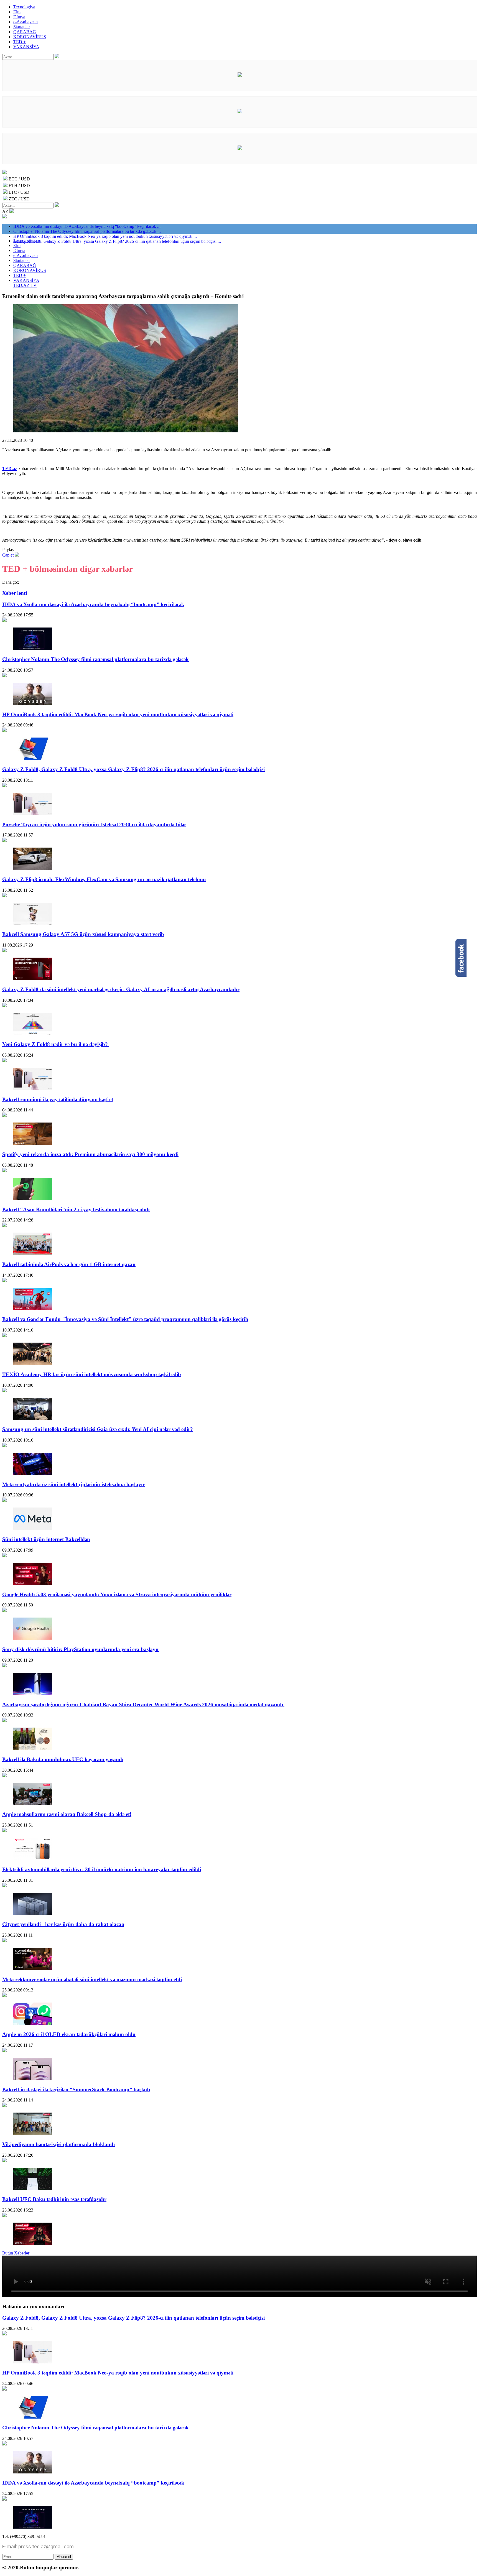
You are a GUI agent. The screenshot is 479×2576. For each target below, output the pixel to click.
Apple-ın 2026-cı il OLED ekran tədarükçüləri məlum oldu (69, 2034)
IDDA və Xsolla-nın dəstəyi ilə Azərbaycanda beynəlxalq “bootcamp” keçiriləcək (93, 604)
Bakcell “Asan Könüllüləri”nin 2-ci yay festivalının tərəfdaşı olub (76, 1209)
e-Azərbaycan (26, 22)
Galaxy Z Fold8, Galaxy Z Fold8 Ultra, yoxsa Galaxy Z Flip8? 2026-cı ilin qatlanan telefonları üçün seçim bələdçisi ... (117, 241)
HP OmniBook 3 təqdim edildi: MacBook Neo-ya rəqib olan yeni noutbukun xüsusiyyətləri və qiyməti (118, 714)
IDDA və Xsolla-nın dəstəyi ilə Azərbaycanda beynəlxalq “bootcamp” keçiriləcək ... (87, 226)
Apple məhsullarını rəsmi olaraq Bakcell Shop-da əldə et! (67, 1814)
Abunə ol (64, 2557)
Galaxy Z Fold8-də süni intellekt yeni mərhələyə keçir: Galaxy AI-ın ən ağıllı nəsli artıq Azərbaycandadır (121, 989)
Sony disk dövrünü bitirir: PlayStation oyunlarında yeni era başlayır (81, 1649)
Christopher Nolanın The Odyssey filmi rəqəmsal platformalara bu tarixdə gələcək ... (87, 231)
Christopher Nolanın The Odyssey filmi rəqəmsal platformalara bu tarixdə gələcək (95, 659)
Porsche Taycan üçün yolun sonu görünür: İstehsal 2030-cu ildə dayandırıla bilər (94, 824)
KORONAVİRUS (30, 37)
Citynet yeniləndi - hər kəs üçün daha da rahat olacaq (63, 1924)
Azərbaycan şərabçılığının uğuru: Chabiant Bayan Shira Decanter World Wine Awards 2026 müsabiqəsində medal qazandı (143, 1704)
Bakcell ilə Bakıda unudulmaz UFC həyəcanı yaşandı (63, 1759)
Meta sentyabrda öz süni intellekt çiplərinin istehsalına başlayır (73, 1484)
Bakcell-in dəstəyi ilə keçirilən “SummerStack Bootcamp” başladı (76, 2089)
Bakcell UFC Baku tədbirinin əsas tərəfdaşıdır (54, 2199)
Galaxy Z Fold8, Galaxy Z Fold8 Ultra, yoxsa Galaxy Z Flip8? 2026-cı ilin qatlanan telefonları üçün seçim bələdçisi (133, 769)
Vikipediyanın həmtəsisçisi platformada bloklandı (58, 2144)
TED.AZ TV (25, 285)
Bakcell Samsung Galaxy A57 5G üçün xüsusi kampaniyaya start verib (83, 934)
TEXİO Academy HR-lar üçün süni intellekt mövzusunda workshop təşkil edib (92, 1374)
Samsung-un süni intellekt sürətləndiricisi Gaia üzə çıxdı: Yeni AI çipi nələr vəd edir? (98, 1429)
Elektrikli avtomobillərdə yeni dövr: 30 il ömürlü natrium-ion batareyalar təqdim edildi (102, 1869)
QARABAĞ (25, 32)
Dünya (19, 17)
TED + (20, 42)
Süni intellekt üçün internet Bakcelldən (46, 1539)
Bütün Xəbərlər (16, 2253)
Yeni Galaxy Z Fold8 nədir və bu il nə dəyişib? (56, 1044)
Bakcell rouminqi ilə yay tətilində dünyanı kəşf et (58, 1099)
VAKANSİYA (26, 47)
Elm (17, 12)
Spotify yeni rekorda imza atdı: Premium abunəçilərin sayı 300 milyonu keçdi (90, 1154)
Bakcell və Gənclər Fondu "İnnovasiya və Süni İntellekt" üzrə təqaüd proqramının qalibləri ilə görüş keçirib (125, 1319)
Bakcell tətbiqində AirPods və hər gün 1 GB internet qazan (69, 1264)
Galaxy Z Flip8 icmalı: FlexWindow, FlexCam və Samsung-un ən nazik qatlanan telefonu (104, 879)
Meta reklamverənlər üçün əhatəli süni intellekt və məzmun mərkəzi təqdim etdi (92, 1979)
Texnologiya (24, 7)
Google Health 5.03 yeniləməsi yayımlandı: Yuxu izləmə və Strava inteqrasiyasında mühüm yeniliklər (117, 1594)
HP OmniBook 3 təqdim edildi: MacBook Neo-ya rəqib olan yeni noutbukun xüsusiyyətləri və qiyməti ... (105, 236)
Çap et (8, 555)
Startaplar (22, 27)
